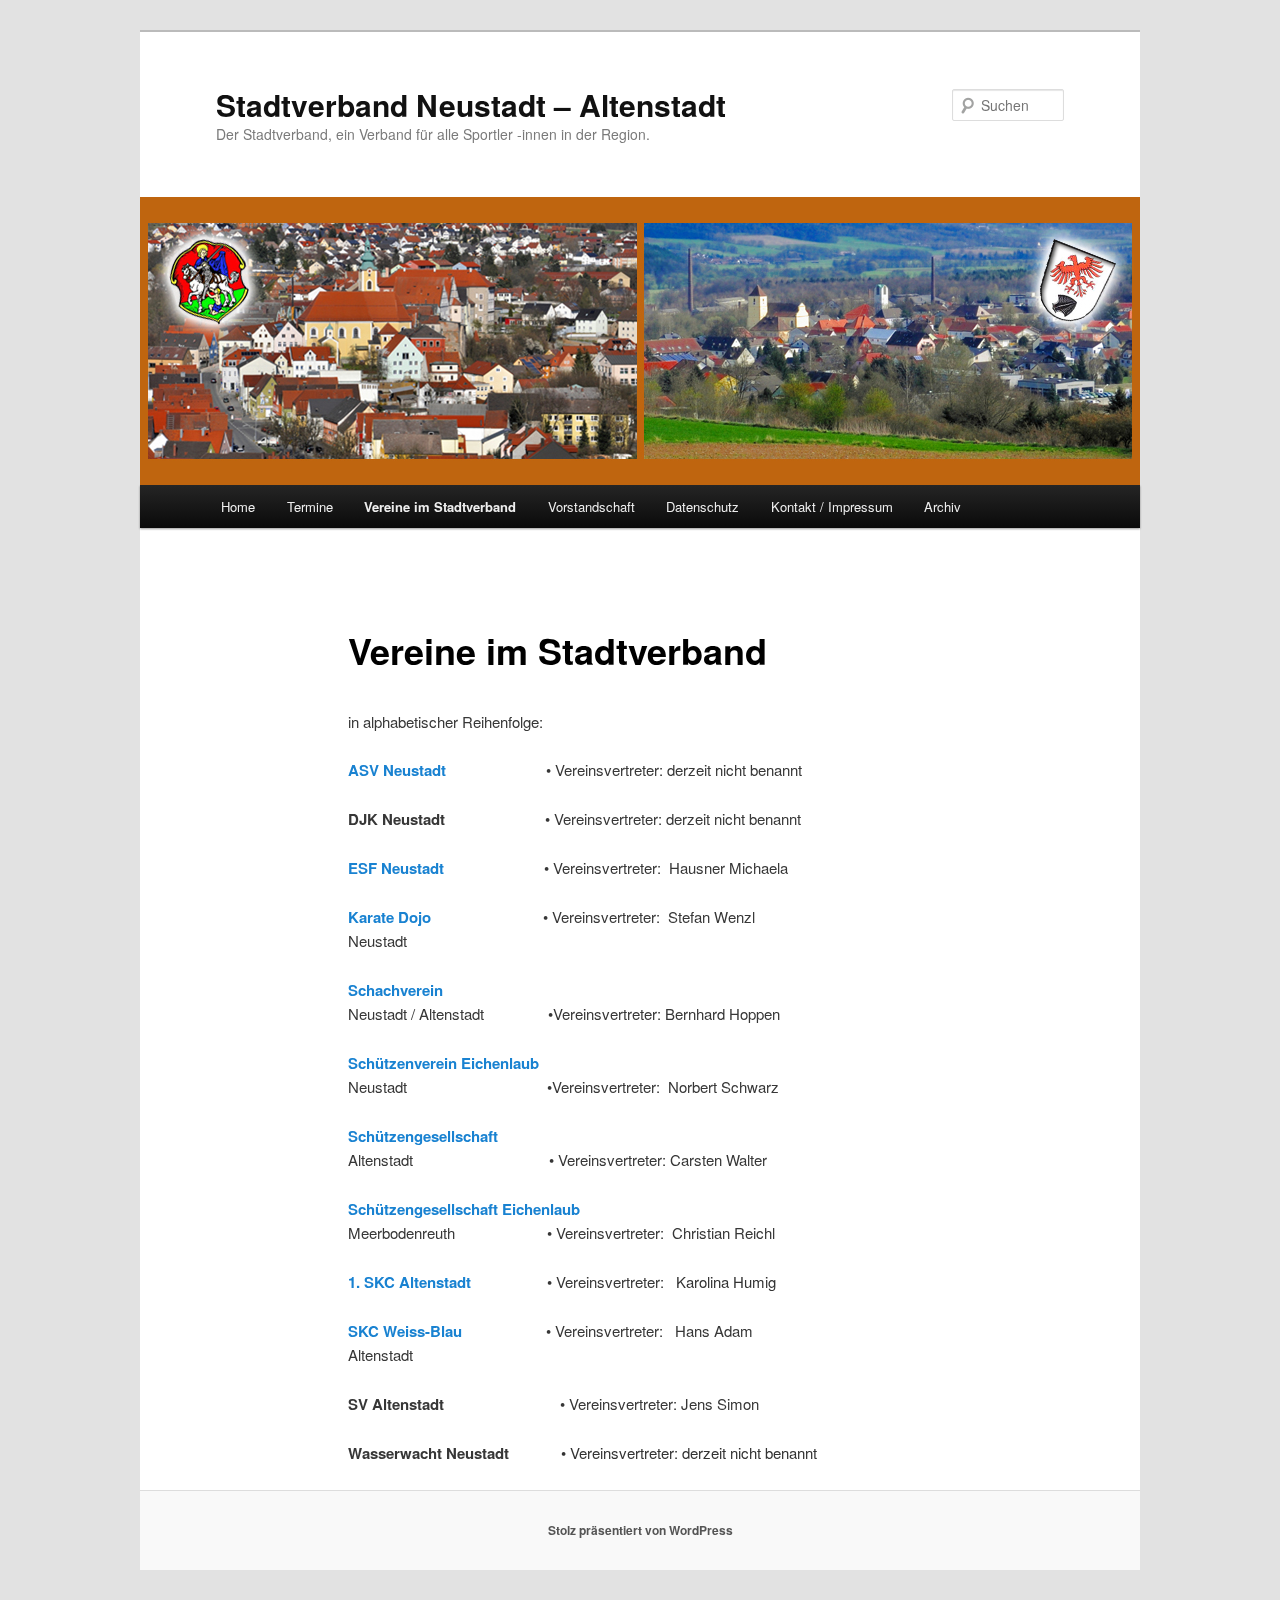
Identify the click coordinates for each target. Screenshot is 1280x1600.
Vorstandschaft (591, 506)
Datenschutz (702, 506)
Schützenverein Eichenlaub (443, 1063)
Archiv (942, 506)
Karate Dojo (389, 917)
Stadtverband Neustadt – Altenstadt (471, 104)
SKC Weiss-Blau (405, 1331)
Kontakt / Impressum (832, 506)
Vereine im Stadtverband (440, 506)
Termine (310, 506)
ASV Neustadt (399, 770)
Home (238, 506)
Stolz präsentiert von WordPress (640, 1530)
